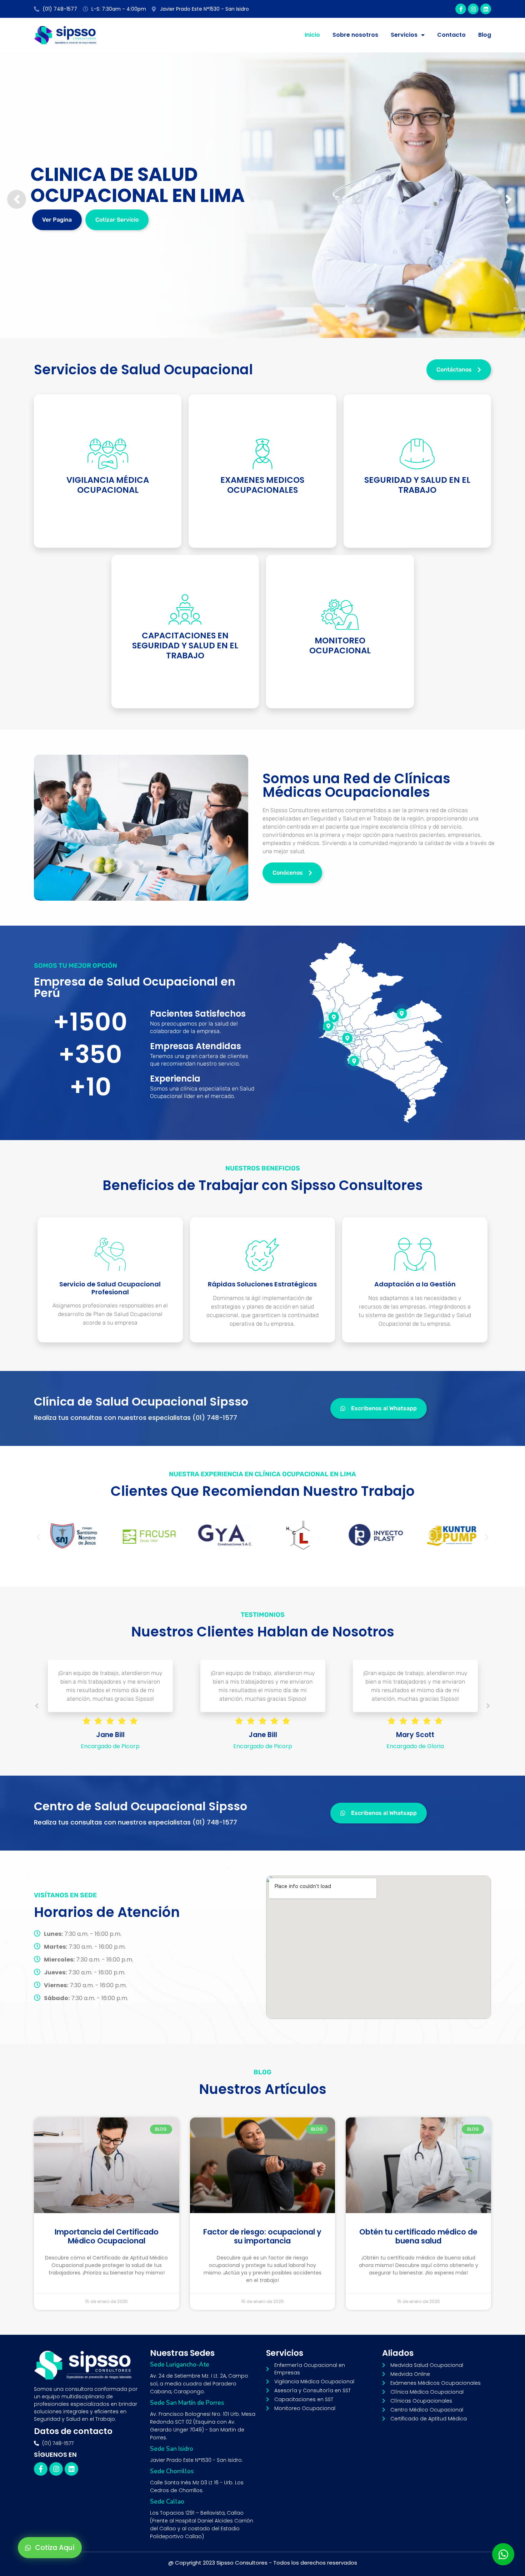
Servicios (404, 35)
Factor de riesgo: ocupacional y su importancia (262, 2236)
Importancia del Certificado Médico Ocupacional (107, 2236)
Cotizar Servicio (117, 220)
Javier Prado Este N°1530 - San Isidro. (196, 2460)
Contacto (451, 35)
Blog (485, 35)
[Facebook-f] (461, 9)
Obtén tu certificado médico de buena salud (418, 2236)
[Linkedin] (486, 9)
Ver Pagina (57, 220)
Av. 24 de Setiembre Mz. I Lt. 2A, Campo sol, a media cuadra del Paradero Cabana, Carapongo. (199, 2384)
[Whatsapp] (503, 2554)
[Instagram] (473, 9)
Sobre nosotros (355, 35)
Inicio (312, 35)
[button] (38, 1537)
